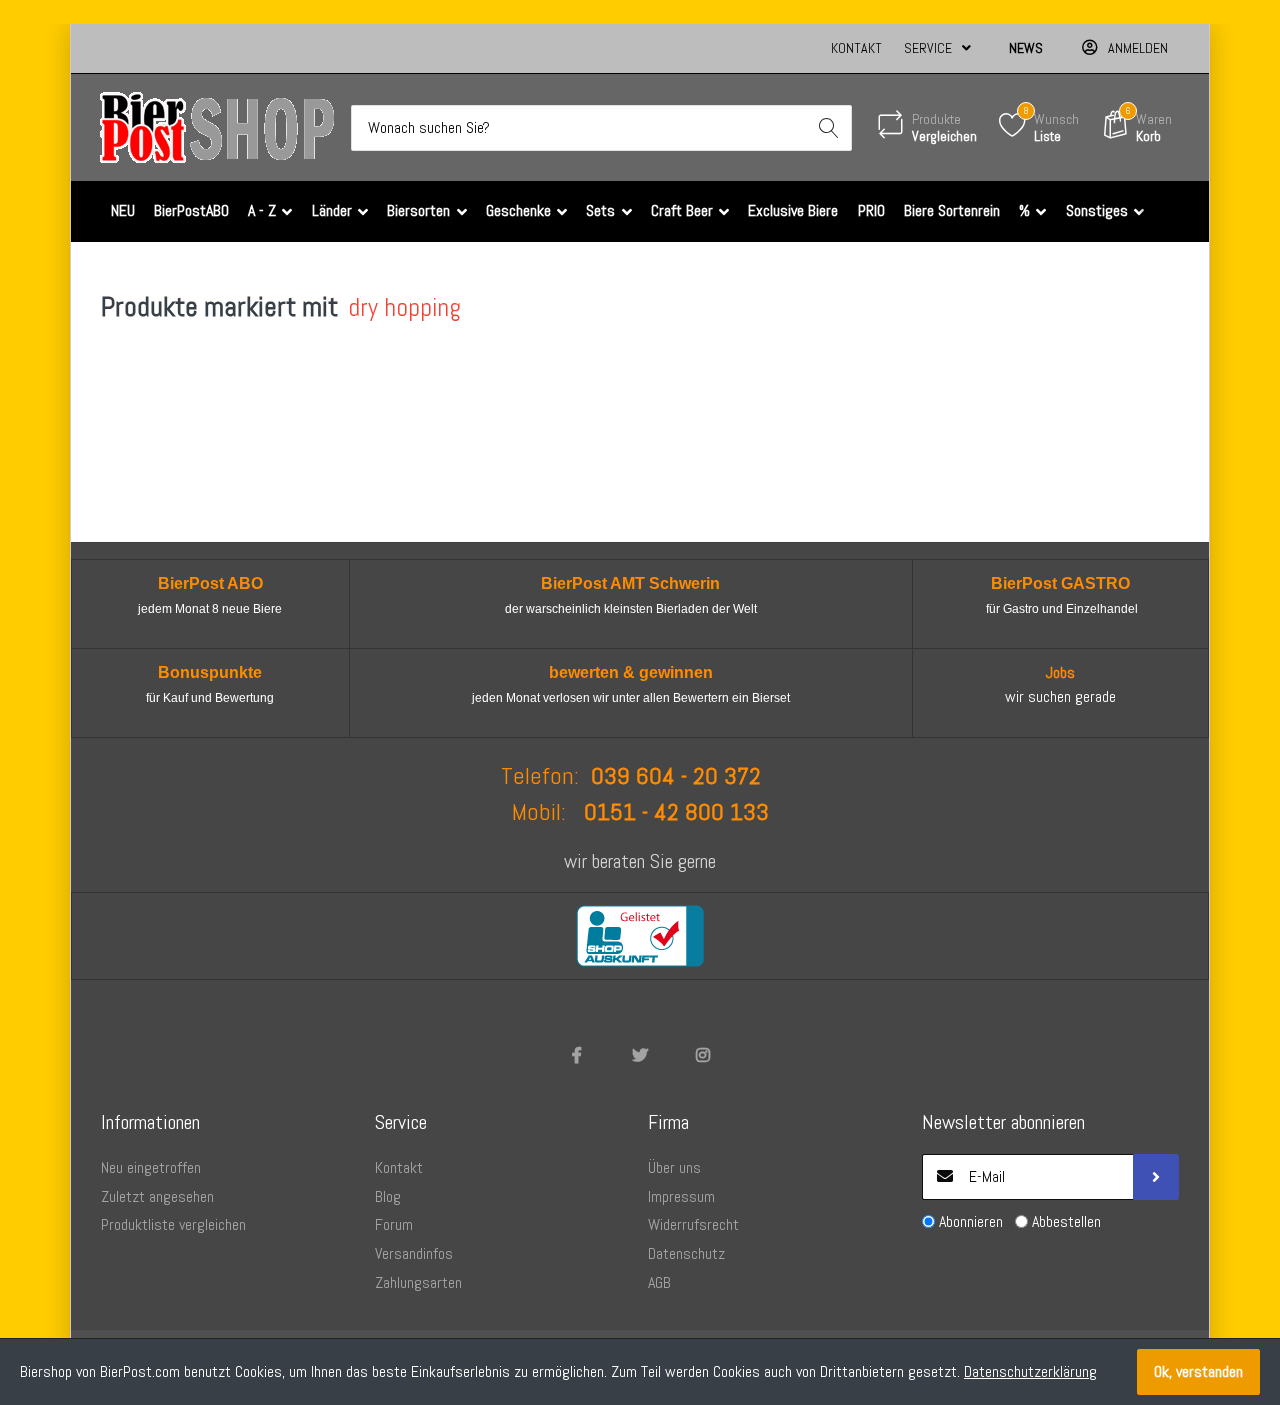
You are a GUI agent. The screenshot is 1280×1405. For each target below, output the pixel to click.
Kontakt (856, 48)
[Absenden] (1156, 1177)
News (1026, 48)
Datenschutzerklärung (1030, 1371)
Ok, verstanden (1198, 1371)
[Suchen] (829, 128)
